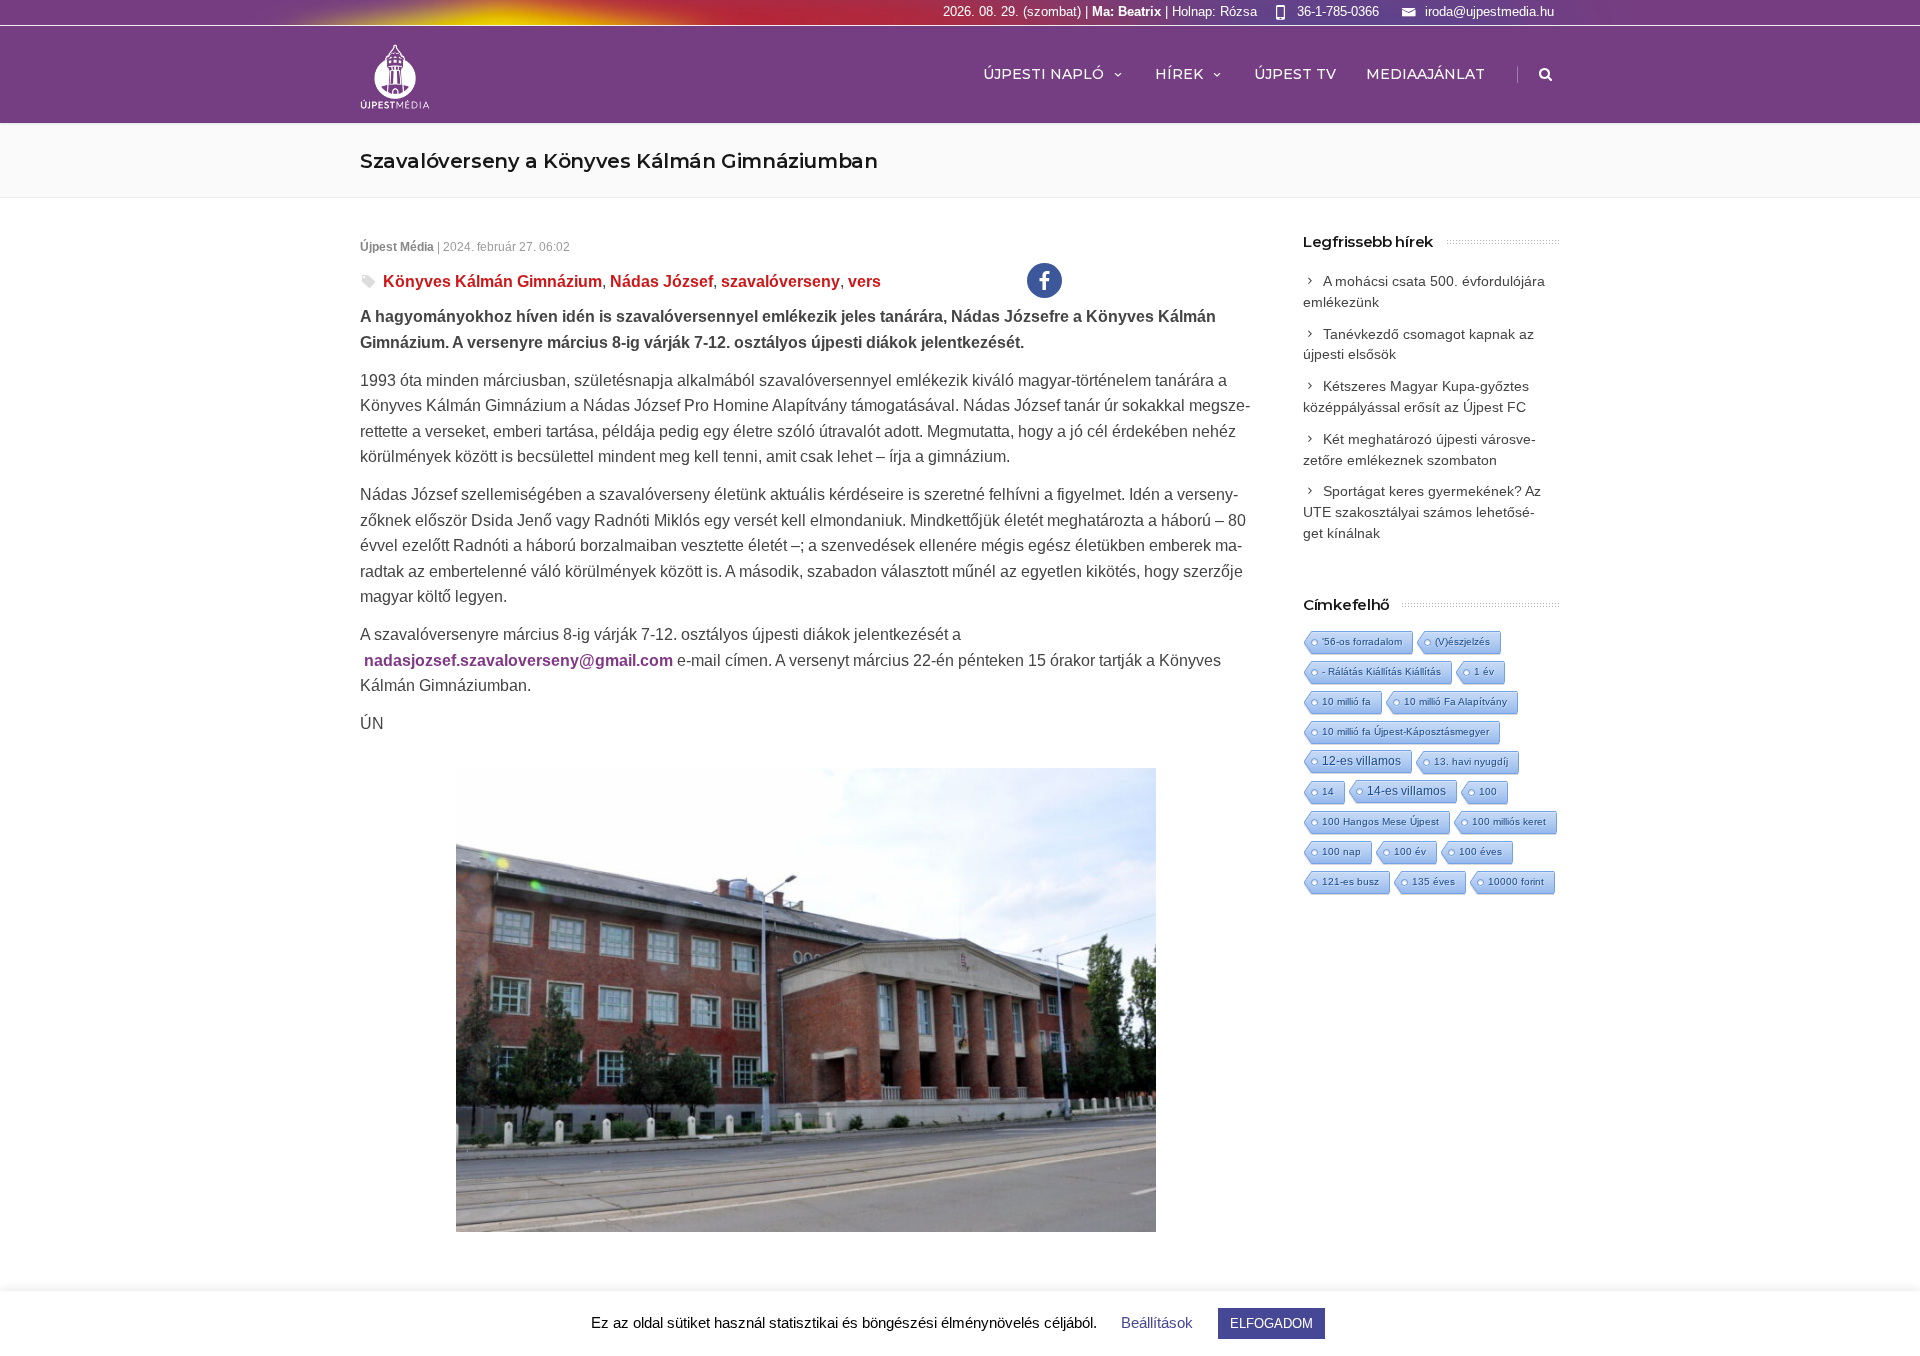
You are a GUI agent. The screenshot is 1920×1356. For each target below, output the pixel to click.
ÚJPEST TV (1295, 74)
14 (1328, 791)
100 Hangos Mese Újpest (1380, 821)
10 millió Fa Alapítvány (1455, 701)
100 (1488, 791)
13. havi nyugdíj (1471, 761)
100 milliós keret (1509, 821)
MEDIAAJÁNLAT (1425, 74)
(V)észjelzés (1462, 641)
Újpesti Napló (1043, 74)
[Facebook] (1044, 280)
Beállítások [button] (1157, 1322)
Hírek (1179, 74)
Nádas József (661, 281)
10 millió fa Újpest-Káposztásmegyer (1405, 731)
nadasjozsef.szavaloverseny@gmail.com (518, 660)
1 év (1484, 671)
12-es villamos (1361, 760)
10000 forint (1516, 881)
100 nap (1341, 851)
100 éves (1480, 851)
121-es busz (1350, 881)
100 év (1410, 851)
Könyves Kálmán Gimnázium (492, 281)
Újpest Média (397, 247)
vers (864, 281)
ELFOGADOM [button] (1271, 1323)
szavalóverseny (780, 281)
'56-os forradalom (1362, 641)
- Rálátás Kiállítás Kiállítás (1381, 671)
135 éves (1433, 881)
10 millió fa (1346, 701)
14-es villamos (1406, 791)
